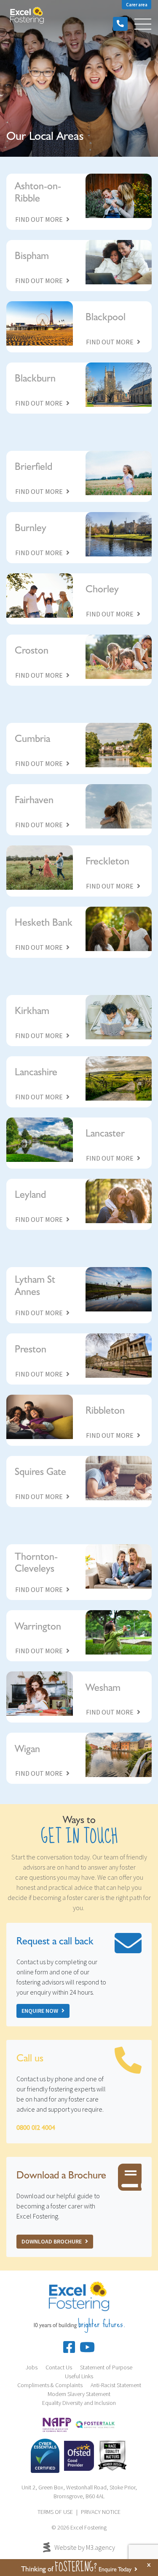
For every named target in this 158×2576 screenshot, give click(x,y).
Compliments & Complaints (50, 2385)
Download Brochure (52, 2241)
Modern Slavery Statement (79, 2394)
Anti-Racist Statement (116, 2385)
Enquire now (40, 2011)
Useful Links (79, 2376)
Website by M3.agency (85, 2547)
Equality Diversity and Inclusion (79, 2403)
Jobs (32, 2367)
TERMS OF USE (55, 2512)
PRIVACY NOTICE (101, 2512)
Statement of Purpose (106, 2367)
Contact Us (59, 2367)
